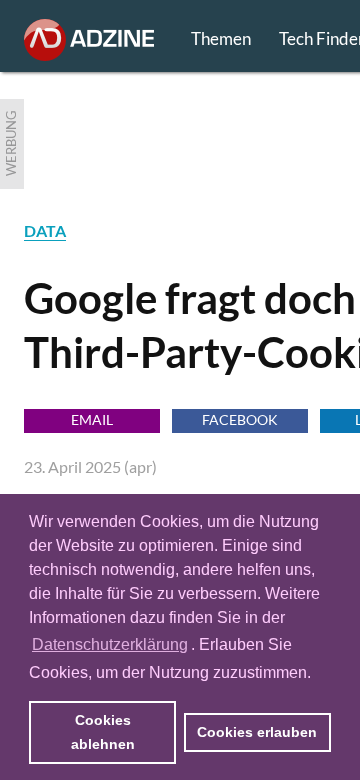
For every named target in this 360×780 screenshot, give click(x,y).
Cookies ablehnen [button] (103, 732)
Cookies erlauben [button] (257, 732)
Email (92, 419)
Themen (221, 38)
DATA (45, 230)
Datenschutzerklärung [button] (110, 644)
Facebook (240, 419)
